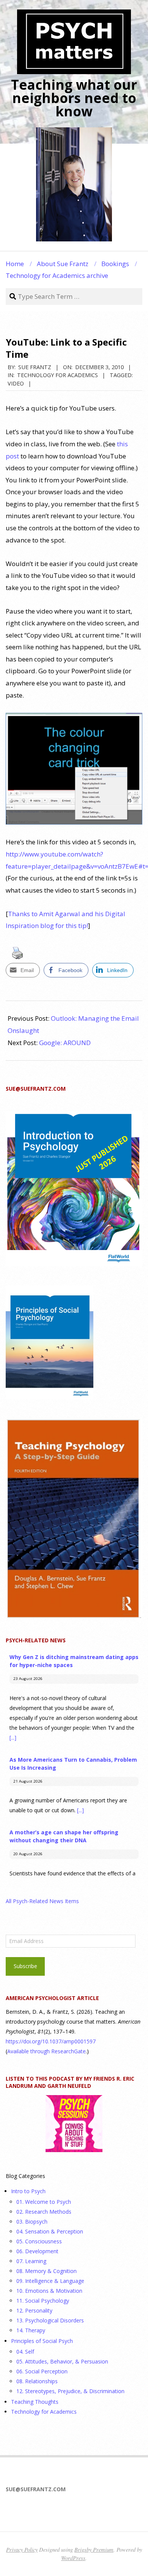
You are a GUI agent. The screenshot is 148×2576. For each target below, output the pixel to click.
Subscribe (25, 1966)
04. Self (25, 2352)
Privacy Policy (22, 2549)
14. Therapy (31, 2330)
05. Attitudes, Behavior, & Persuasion (62, 2361)
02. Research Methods (44, 2212)
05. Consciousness (39, 2241)
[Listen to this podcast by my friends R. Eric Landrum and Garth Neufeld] (74, 2124)
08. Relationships (37, 2381)
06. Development (37, 2251)
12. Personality (34, 2310)
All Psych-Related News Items (42, 1901)
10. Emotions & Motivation (49, 2291)
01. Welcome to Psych (44, 2202)
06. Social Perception (42, 2371)
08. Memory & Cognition (46, 2271)
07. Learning (31, 2261)
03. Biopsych (32, 2221)
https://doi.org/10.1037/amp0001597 (51, 2041)
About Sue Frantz (63, 264)
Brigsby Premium (94, 2549)
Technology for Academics (57, 375)
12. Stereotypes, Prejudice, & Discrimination (70, 2391)
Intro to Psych (28, 2191)
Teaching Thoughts (35, 2402)
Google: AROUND (65, 1043)
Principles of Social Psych (42, 2341)
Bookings (115, 264)
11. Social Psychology (43, 2301)
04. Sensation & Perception (50, 2231)
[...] (13, 1738)
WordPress (73, 2558)
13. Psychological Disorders (50, 2320)
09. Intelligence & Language (50, 2281)
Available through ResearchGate (46, 2051)
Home (15, 264)
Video (16, 383)
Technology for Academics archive (57, 275)
